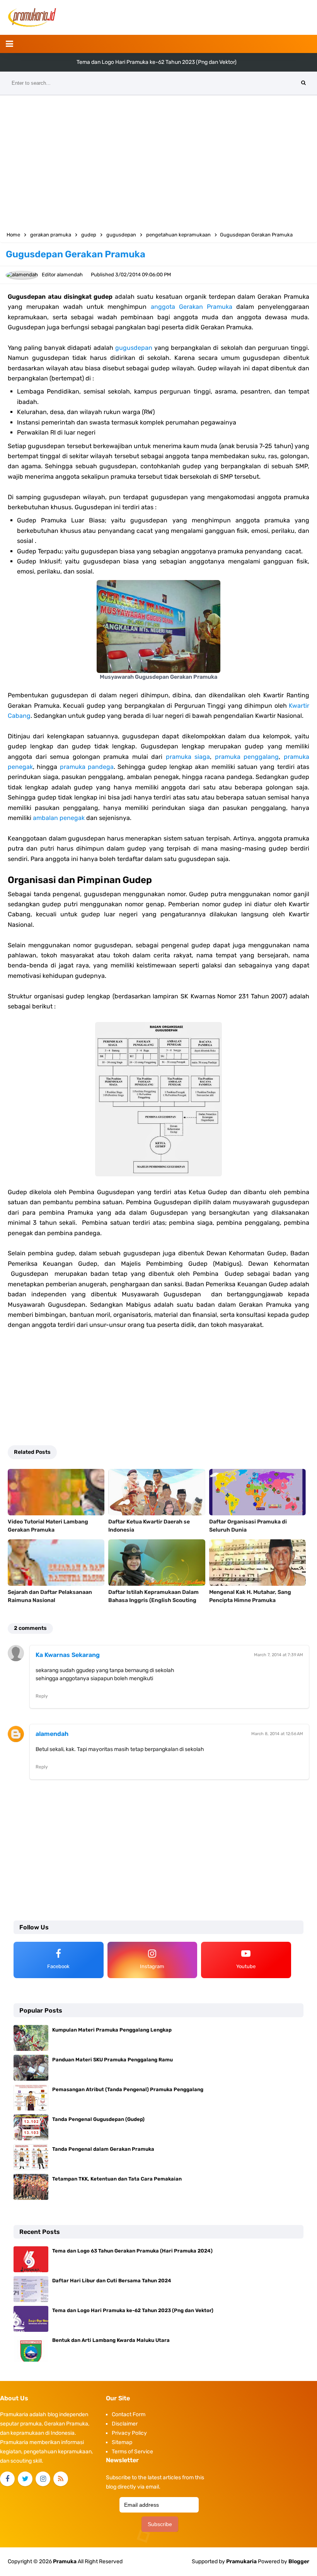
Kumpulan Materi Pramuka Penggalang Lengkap (112, 2030)
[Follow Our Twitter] (25, 2479)
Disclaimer (125, 2424)
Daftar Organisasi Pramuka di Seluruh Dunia (248, 1526)
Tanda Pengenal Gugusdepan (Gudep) (98, 2119)
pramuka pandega (87, 767)
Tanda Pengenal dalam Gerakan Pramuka (103, 2149)
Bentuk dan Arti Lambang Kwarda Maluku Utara (111, 2340)
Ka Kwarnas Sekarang (68, 1655)
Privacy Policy (129, 2433)
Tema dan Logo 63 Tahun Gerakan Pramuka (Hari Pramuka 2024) (132, 2251)
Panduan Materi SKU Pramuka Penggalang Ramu (112, 2060)
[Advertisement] (158, 161)
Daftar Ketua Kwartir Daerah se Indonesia (149, 1526)
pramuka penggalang (247, 757)
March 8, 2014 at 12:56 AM (277, 1734)
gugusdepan (134, 348)
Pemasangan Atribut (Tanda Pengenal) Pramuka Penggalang (128, 2089)
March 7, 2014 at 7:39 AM (279, 1655)
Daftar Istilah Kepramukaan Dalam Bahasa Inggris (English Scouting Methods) (153, 1600)
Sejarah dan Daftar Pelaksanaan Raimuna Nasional (50, 1596)
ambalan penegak (59, 818)
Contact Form (129, 2414)
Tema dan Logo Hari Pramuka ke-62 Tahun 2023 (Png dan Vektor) (157, 62)
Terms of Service (132, 2452)
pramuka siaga (188, 757)
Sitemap (122, 2442)
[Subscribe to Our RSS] (61, 2479)
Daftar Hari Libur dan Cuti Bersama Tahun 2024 (112, 2281)
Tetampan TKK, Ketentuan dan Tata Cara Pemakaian (117, 2179)
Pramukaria (241, 2561)
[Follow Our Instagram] (43, 2479)
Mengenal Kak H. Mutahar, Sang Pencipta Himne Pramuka (250, 1596)
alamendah (52, 1734)
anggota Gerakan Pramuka (192, 307)
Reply (42, 1696)
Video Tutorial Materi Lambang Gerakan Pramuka (48, 1526)
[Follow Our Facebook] (7, 2479)
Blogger (299, 2561)
